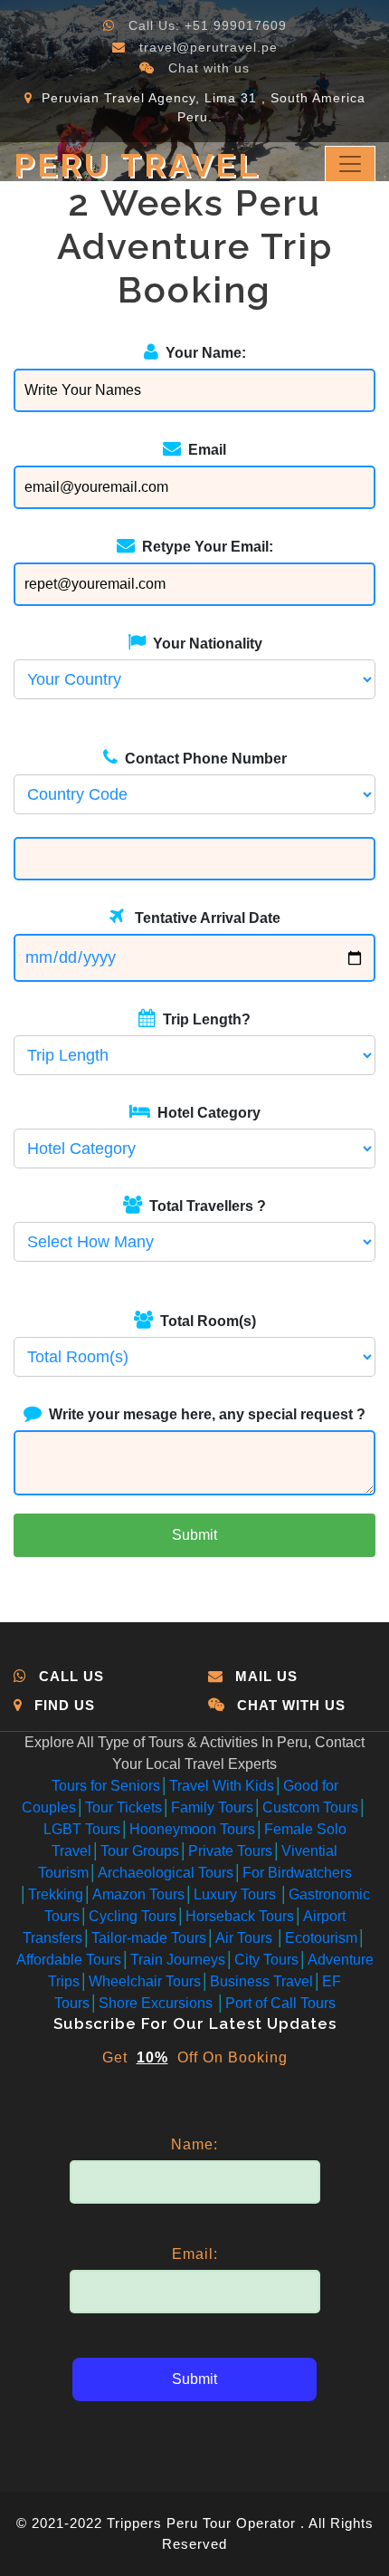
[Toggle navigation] (350, 164)
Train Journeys (178, 1960)
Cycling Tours (133, 1916)
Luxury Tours (237, 1894)
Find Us (65, 1705)
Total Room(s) (204, 1321)
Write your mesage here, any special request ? (204, 1414)
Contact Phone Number (202, 759)
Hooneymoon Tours (192, 1829)
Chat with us (209, 68)
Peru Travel (137, 165)
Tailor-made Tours (149, 1938)
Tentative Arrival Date (202, 918)
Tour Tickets (123, 1807)
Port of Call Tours (280, 2003)
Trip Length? (203, 1019)
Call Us (71, 1676)
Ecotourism (321, 1938)
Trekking (56, 1894)
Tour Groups (140, 1851)
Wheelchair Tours (145, 1981)
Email (204, 450)
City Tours (266, 1960)
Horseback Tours (240, 1916)
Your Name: (202, 353)
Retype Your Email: (204, 547)
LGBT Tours (82, 1829)
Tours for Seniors (106, 1786)
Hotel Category (205, 1113)
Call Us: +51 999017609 (208, 25)
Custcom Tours (310, 1807)
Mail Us (266, 1676)
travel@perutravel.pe (209, 47)
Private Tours (230, 1851)
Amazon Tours (138, 1894)
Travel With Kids (222, 1786)
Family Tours (212, 1807)
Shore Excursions (157, 2003)
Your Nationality (204, 644)
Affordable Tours (69, 1960)
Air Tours (246, 1938)
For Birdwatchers (297, 1873)
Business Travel (261, 1981)
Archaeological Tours (166, 1873)
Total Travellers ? (204, 1206)
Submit (194, 1535)
